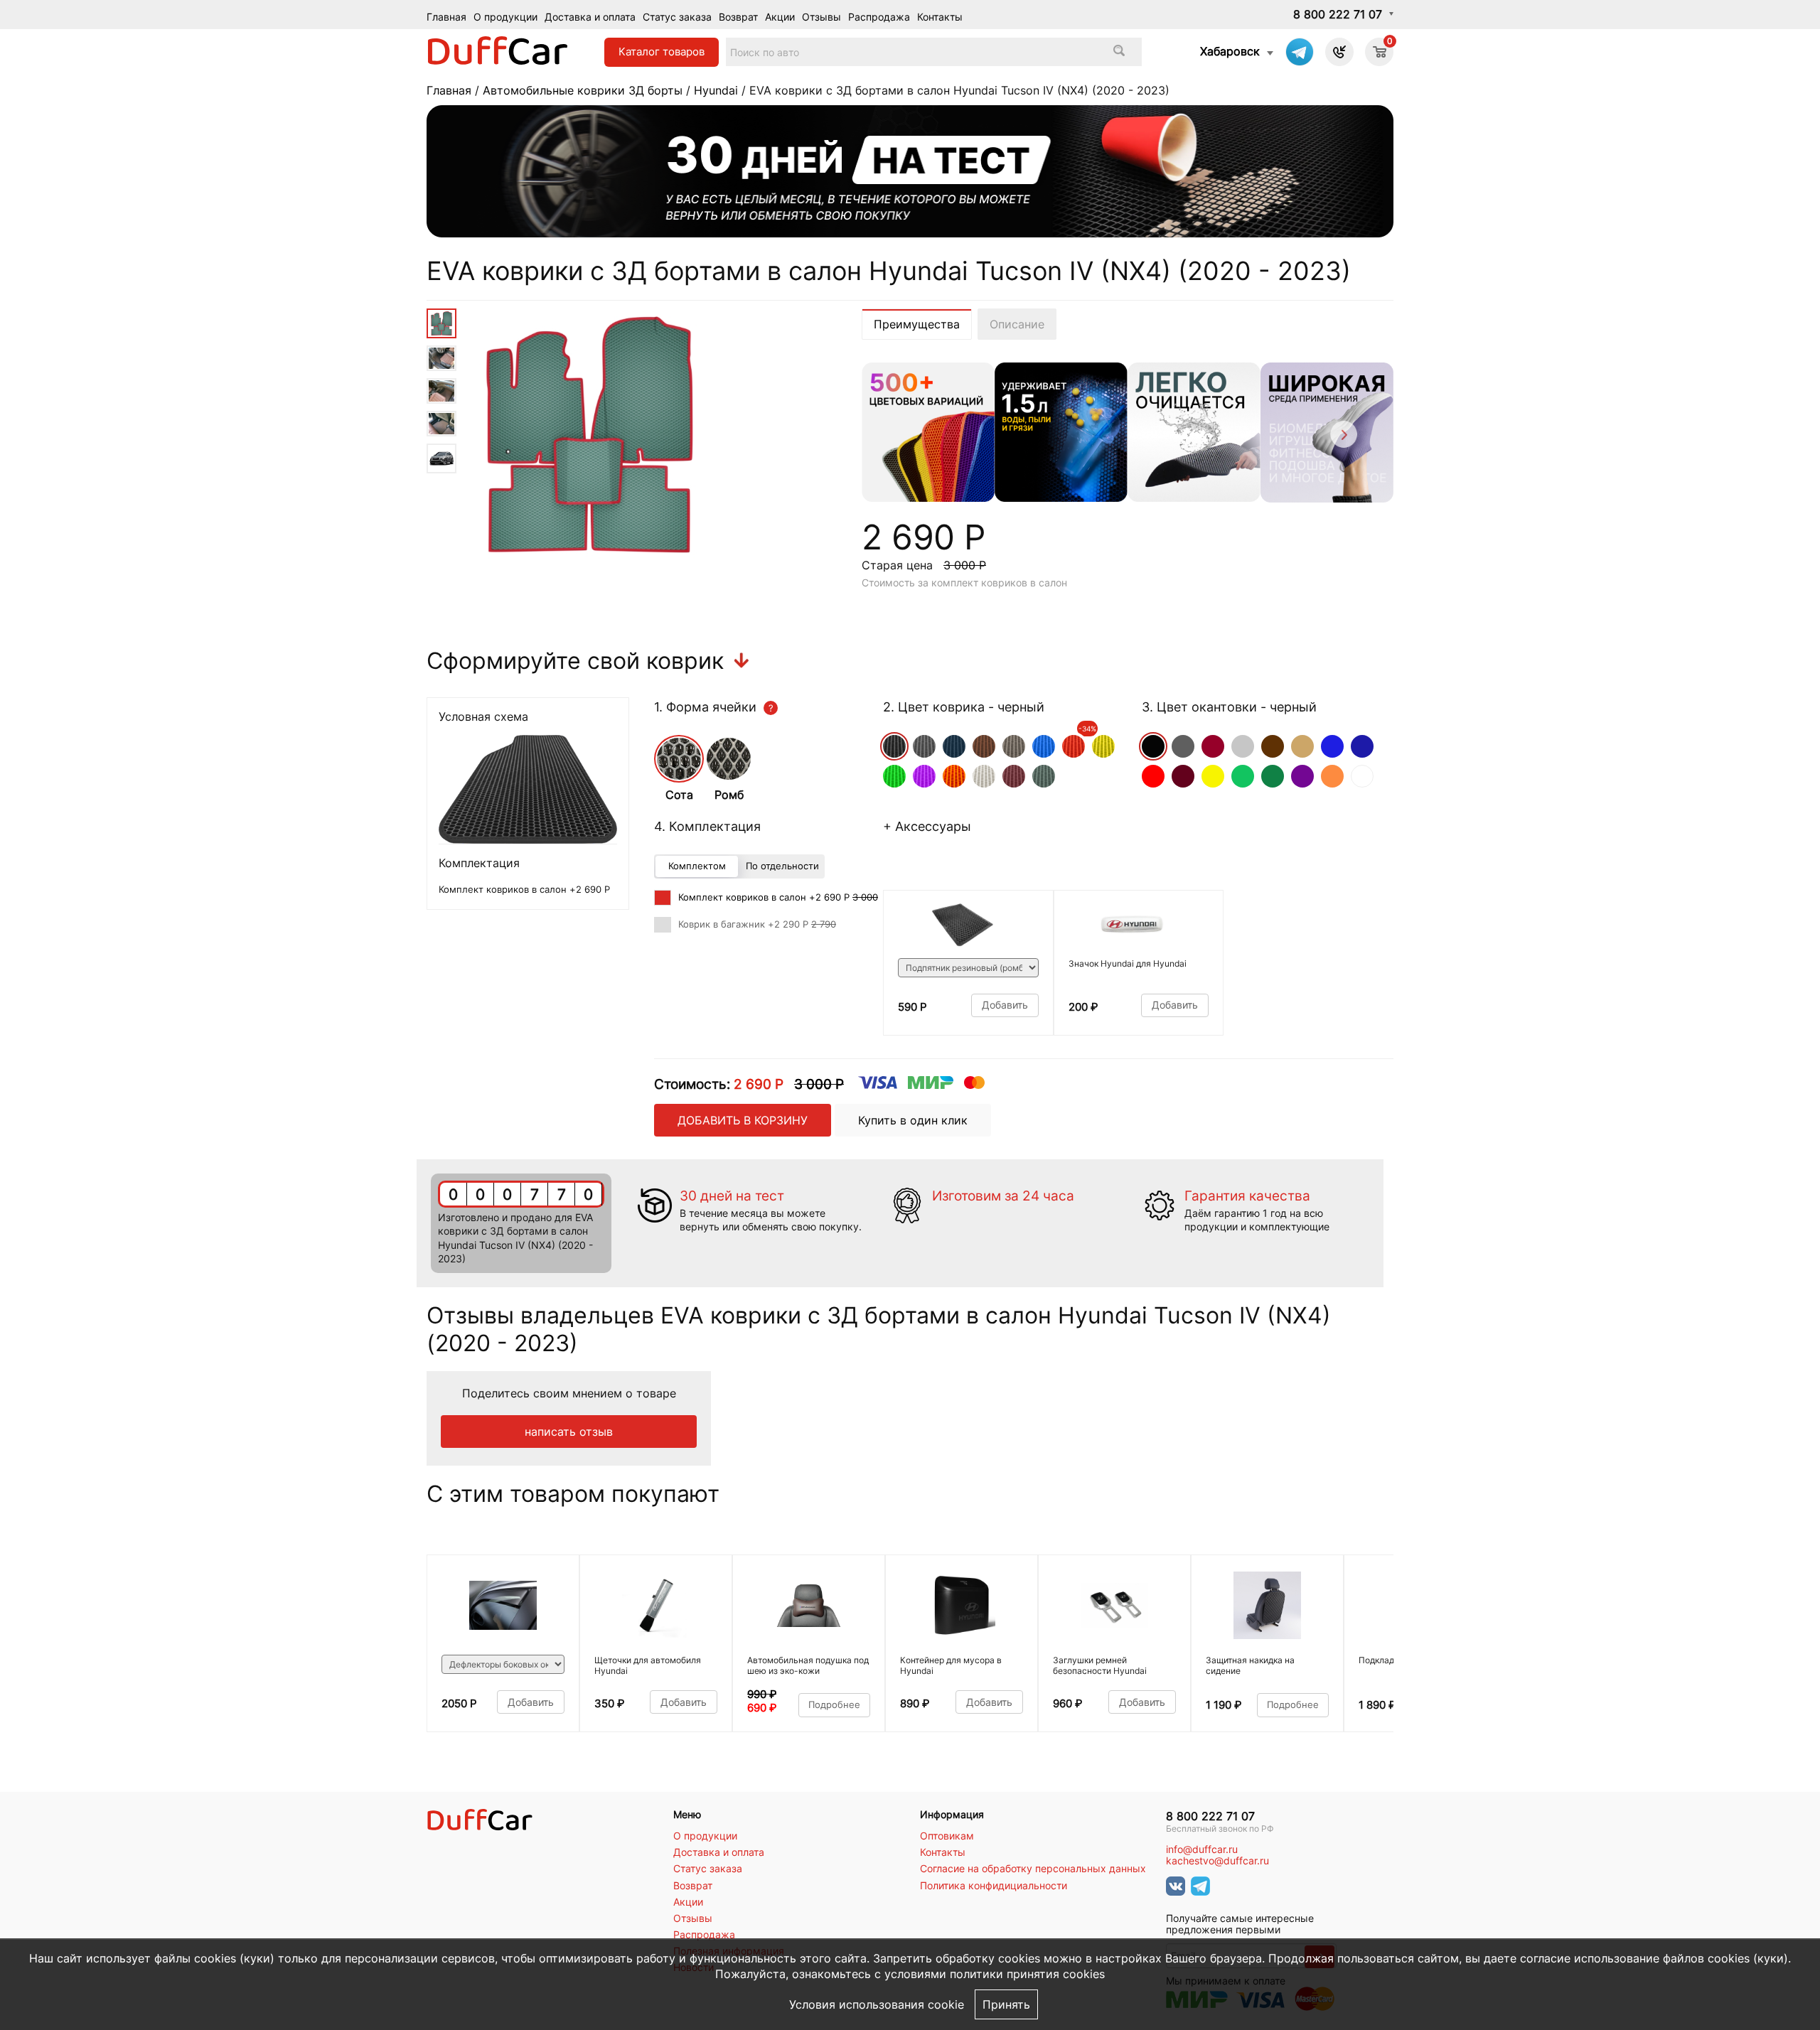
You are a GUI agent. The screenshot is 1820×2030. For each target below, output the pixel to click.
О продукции (505, 17)
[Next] (1343, 437)
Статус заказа (677, 17)
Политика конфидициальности (994, 1886)
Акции (780, 17)
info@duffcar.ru (1202, 1849)
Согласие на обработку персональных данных (1033, 1869)
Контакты (940, 17)
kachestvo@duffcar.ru (1217, 1861)
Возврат (738, 17)
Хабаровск (1230, 51)
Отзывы (821, 17)
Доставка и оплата (590, 17)
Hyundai (716, 90)
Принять (1006, 2004)
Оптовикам (947, 1836)
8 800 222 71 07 (1338, 14)
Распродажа (879, 17)
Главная (446, 17)
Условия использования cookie (877, 2004)
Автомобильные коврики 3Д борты (583, 90)
